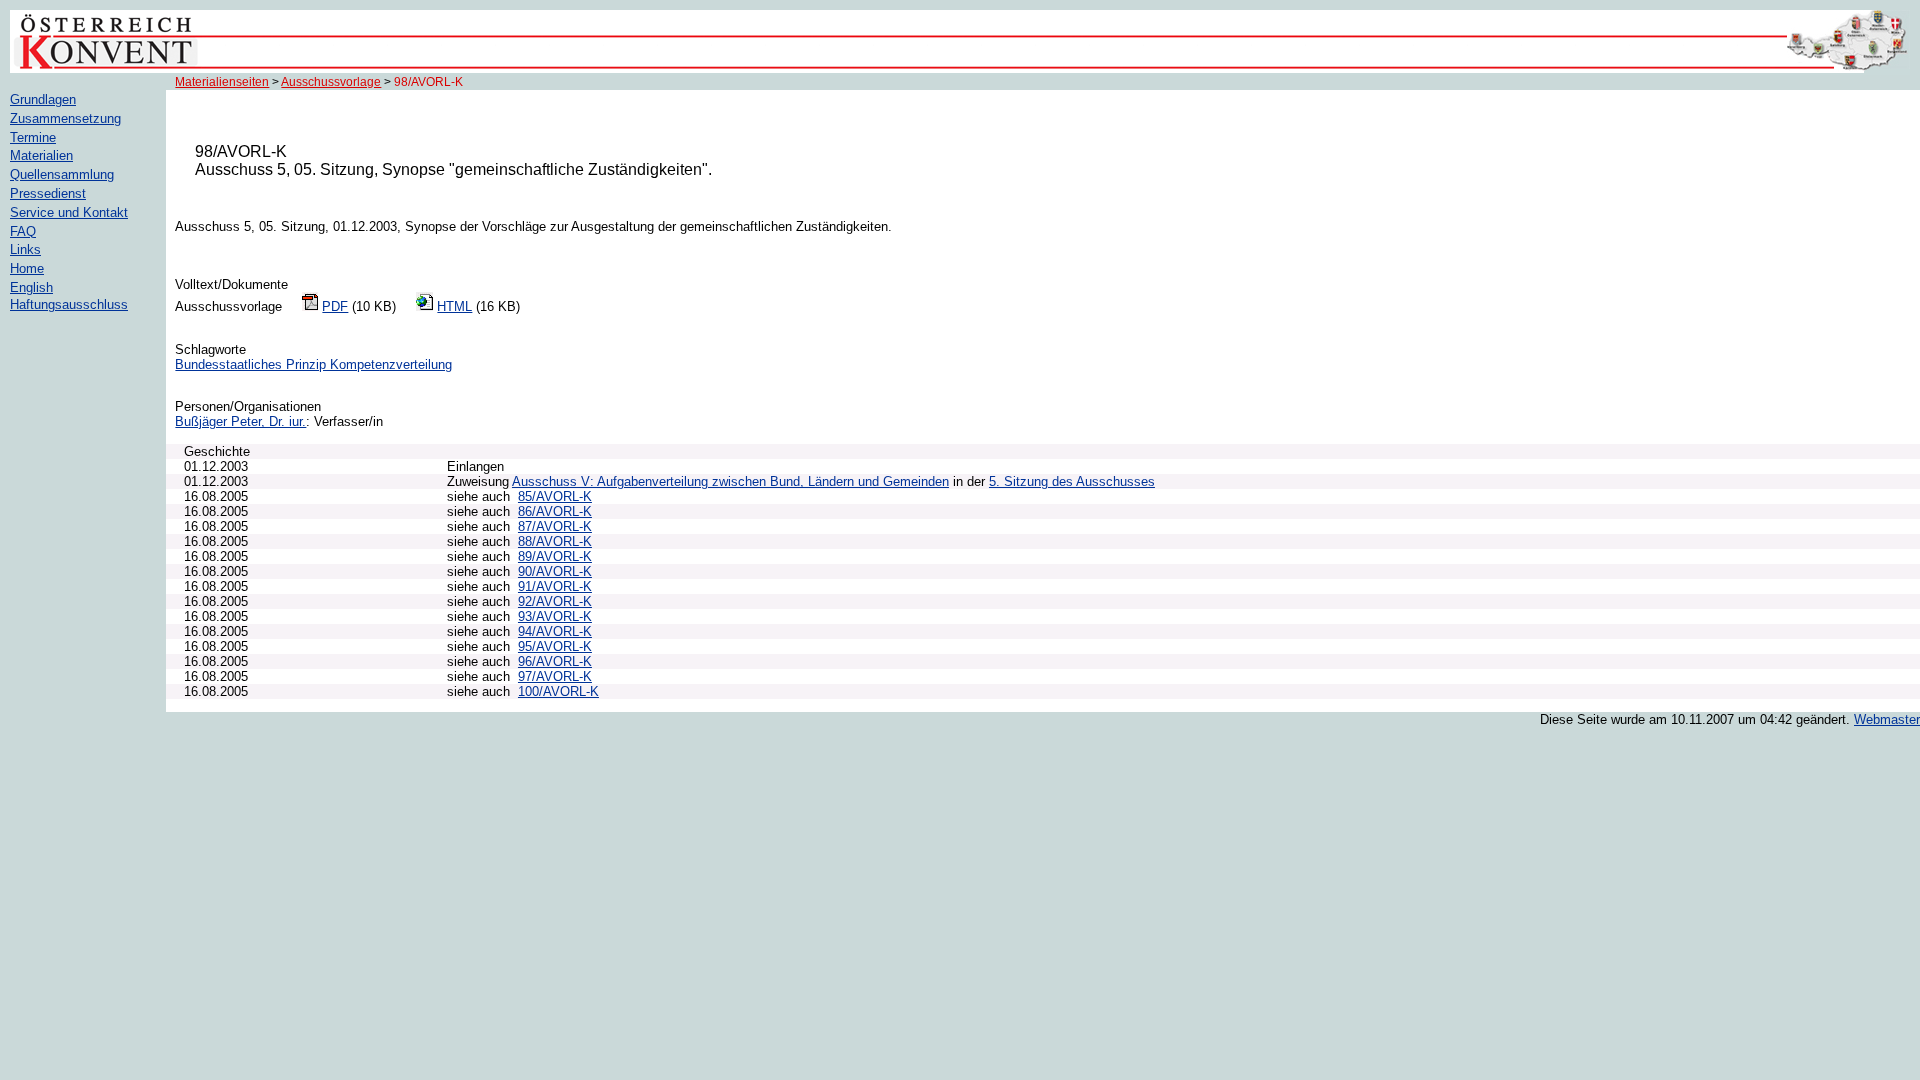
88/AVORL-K (555, 541)
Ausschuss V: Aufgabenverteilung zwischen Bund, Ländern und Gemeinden (730, 481)
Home (27, 268)
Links (25, 249)
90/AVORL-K (555, 571)
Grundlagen (43, 99)
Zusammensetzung (65, 118)
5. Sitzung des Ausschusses (1072, 481)
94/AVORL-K (555, 631)
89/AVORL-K (555, 556)
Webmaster (1887, 719)
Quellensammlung (62, 174)
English (31, 287)
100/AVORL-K (558, 691)
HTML (454, 306)
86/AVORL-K (555, 511)
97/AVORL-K (555, 676)
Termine (33, 137)
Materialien (41, 155)
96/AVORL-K (555, 661)
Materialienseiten (222, 82)
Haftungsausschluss (69, 304)
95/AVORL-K (555, 646)
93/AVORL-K (555, 616)
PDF (335, 306)
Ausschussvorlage (331, 82)
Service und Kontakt (69, 212)
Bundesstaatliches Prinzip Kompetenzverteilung (313, 364)
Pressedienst (48, 193)
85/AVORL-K (555, 496)
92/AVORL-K (555, 601)
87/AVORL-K (555, 526)
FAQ (23, 231)
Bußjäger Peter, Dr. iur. (240, 421)
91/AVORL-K (555, 586)
